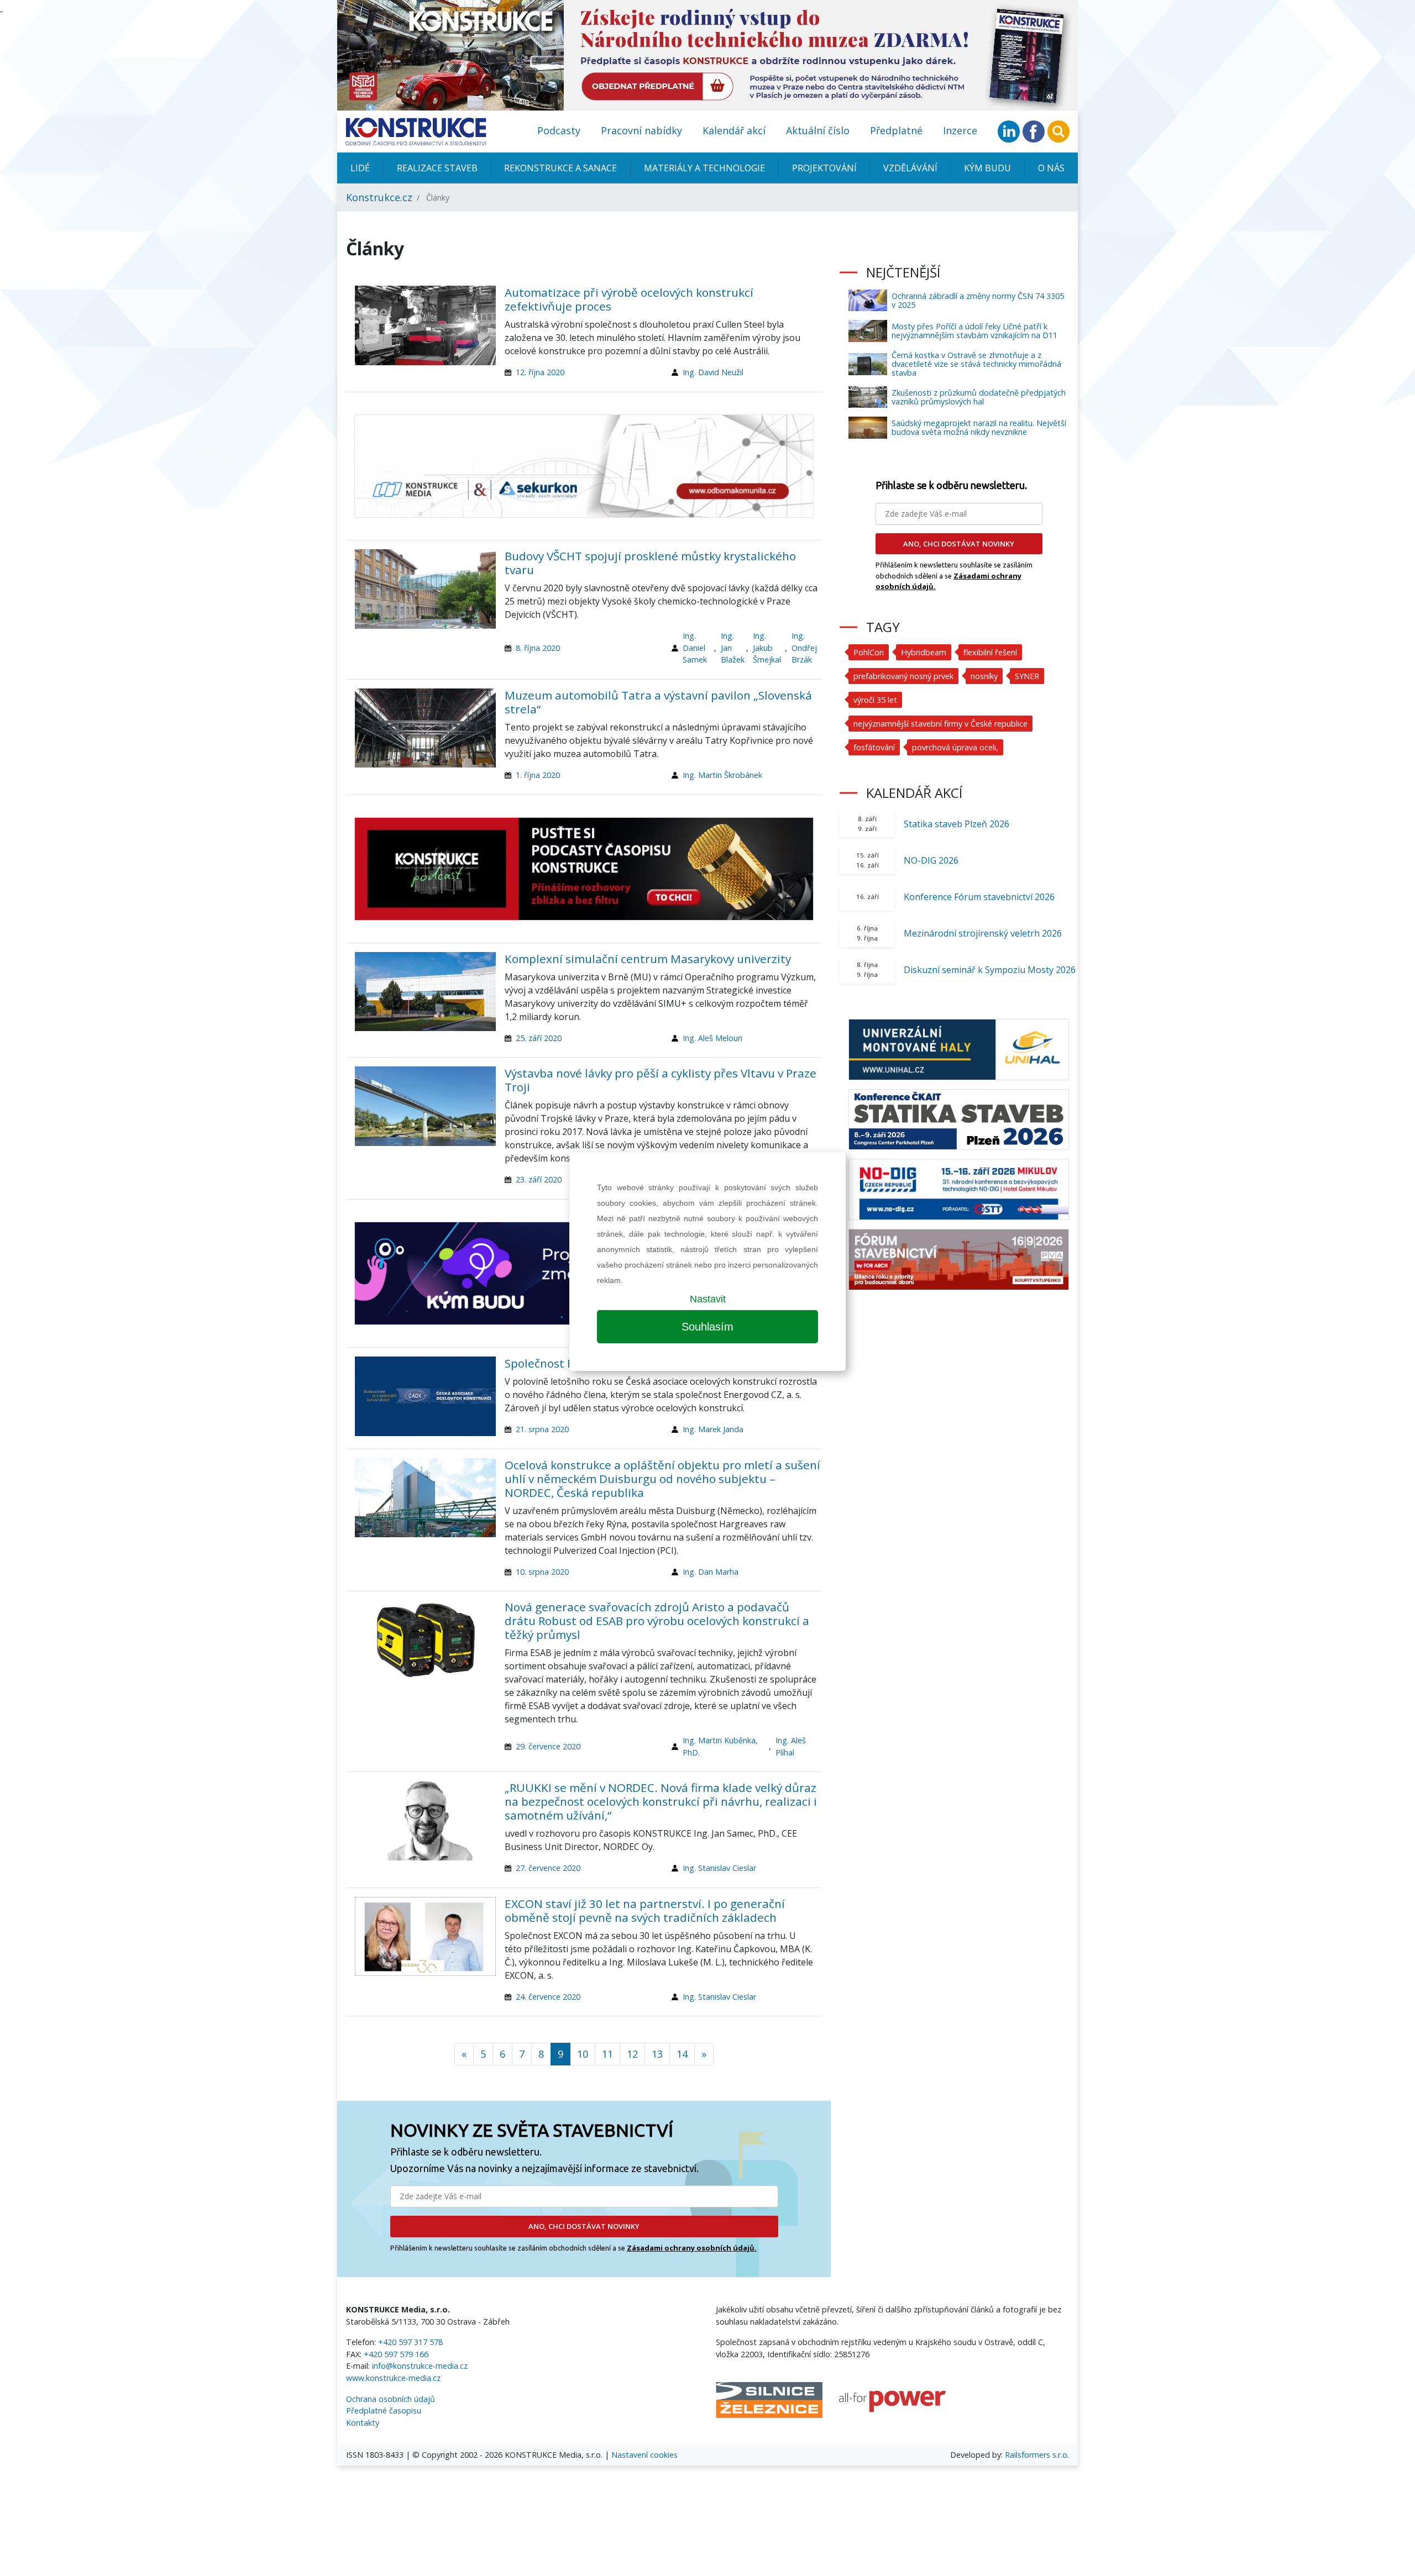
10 (583, 2054)
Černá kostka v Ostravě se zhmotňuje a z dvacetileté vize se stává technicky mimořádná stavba (976, 364)
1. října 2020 (538, 775)
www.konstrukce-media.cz (393, 2378)
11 (607, 2054)
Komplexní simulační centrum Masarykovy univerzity (648, 959)
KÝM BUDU (987, 168)
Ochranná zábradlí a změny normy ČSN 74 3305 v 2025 (978, 300)
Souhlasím (707, 1327)
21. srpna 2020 (542, 1429)
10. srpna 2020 (542, 1572)
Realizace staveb (437, 168)
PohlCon (869, 652)
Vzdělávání (910, 168)
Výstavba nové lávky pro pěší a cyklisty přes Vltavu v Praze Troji (661, 1080)
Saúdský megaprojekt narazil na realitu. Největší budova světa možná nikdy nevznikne (979, 427)
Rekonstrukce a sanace (560, 168)
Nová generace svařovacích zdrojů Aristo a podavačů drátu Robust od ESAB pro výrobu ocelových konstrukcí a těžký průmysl (657, 1621)
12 (632, 2054)
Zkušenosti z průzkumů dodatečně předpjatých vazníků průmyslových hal (979, 397)
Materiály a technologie (704, 168)
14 (682, 2054)
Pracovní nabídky (641, 130)
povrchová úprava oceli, (955, 747)
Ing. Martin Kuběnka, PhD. (720, 1746)
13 (657, 2054)
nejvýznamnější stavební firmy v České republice (940, 724)
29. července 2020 (548, 1746)
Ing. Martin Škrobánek (722, 775)
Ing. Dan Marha (711, 1572)
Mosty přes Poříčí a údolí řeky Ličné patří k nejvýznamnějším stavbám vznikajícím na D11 (974, 331)
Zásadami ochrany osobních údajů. (692, 2248)
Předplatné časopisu (384, 2411)
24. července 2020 (548, 1997)
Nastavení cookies (644, 2455)
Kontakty (363, 2423)
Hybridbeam (924, 652)
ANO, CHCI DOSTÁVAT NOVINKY (584, 2226)
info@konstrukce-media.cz (420, 2366)
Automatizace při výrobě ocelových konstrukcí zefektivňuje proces (629, 299)
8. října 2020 (538, 648)
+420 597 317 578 (410, 2342)
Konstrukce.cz (379, 197)
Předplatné (896, 130)
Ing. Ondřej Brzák (804, 648)
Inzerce (960, 130)
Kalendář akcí (734, 130)
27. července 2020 (548, 1868)
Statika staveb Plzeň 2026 (957, 824)
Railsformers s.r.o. (1037, 2455)
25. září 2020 (539, 1038)
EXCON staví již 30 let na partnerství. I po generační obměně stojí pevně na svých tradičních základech (645, 1910)
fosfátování (874, 747)
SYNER (1027, 676)
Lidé (360, 168)
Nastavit (708, 1299)
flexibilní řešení (990, 652)
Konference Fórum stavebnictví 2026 (979, 897)
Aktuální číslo (818, 130)
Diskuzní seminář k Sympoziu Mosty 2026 (990, 970)
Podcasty (559, 130)
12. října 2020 (540, 372)
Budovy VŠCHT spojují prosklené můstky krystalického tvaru (650, 563)
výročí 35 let (875, 700)
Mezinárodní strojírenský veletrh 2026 (983, 933)
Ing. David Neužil (713, 372)
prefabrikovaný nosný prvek (903, 676)
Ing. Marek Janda (713, 1429)
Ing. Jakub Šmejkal (767, 648)
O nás (1051, 168)
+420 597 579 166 (396, 2354)
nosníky (984, 676)
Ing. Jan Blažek (733, 648)
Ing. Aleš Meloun (712, 1038)
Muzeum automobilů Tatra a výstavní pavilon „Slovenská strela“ (658, 702)
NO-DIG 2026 (931, 860)
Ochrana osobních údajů (391, 2399)
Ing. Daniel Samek (695, 648)
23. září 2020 (539, 1179)
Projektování (824, 168)
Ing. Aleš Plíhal (791, 1746)
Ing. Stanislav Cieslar (719, 1868)
